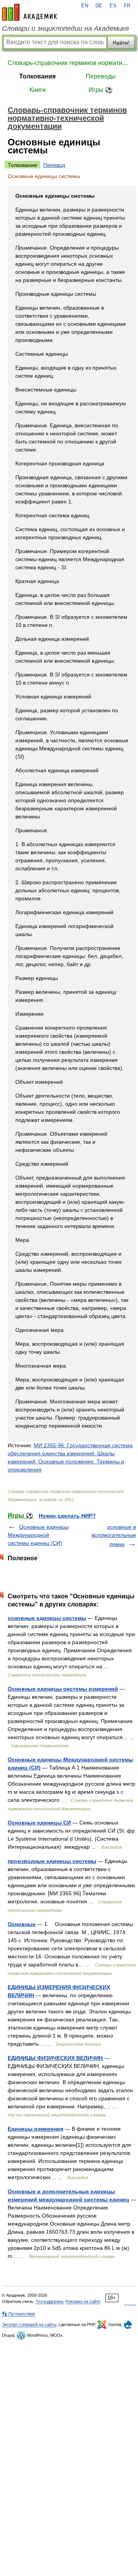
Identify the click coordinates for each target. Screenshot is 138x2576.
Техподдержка (49, 2301)
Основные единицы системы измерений (63, 1689)
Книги (38, 90)
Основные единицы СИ (39, 1823)
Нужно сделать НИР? (67, 1516)
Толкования (37, 76)
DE (99, 6)
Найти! (121, 43)
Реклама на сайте (83, 2301)
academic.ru (30, 12)
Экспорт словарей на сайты (29, 2324)
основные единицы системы (47, 1618)
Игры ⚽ (101, 90)
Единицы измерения (35, 2129)
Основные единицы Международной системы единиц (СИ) (38, 1535)
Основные (22, 1924)
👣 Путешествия (18, 2314)
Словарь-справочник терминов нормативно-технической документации (69, 63)
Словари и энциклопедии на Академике (66, 28)
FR (127, 6)
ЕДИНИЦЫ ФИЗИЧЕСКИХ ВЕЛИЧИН (55, 2058)
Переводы (101, 76)
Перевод (54, 165)
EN (85, 6)
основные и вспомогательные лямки (114, 1535)
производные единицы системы (52, 1861)
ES (113, 6)
